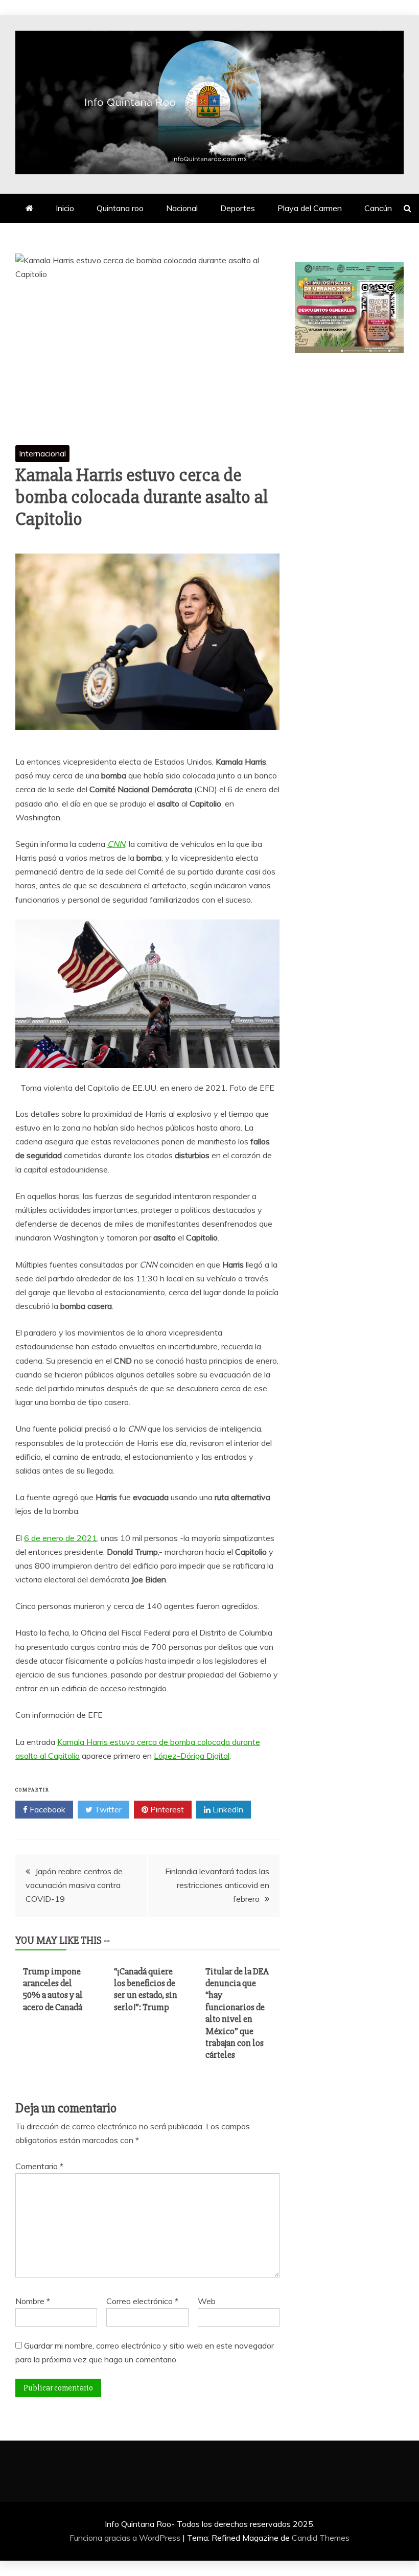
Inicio (65, 208)
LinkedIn (227, 1809)
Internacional (42, 453)
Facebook (46, 1809)
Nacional (182, 208)
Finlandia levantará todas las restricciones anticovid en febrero (217, 1885)
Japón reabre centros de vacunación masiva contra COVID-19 (74, 1885)
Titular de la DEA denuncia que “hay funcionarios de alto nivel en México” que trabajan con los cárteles (237, 2013)
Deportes (238, 208)
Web (207, 2301)
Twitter (107, 1809)
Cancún (378, 208)
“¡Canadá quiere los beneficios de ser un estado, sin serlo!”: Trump (146, 1989)
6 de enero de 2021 (61, 1538)
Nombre (33, 2301)
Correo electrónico (142, 2301)
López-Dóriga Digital (192, 1756)
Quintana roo (120, 208)
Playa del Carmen (310, 208)
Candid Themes (321, 2538)
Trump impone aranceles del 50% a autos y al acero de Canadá (53, 1989)
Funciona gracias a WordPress (126, 2538)
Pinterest (166, 1809)
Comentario (39, 2166)
